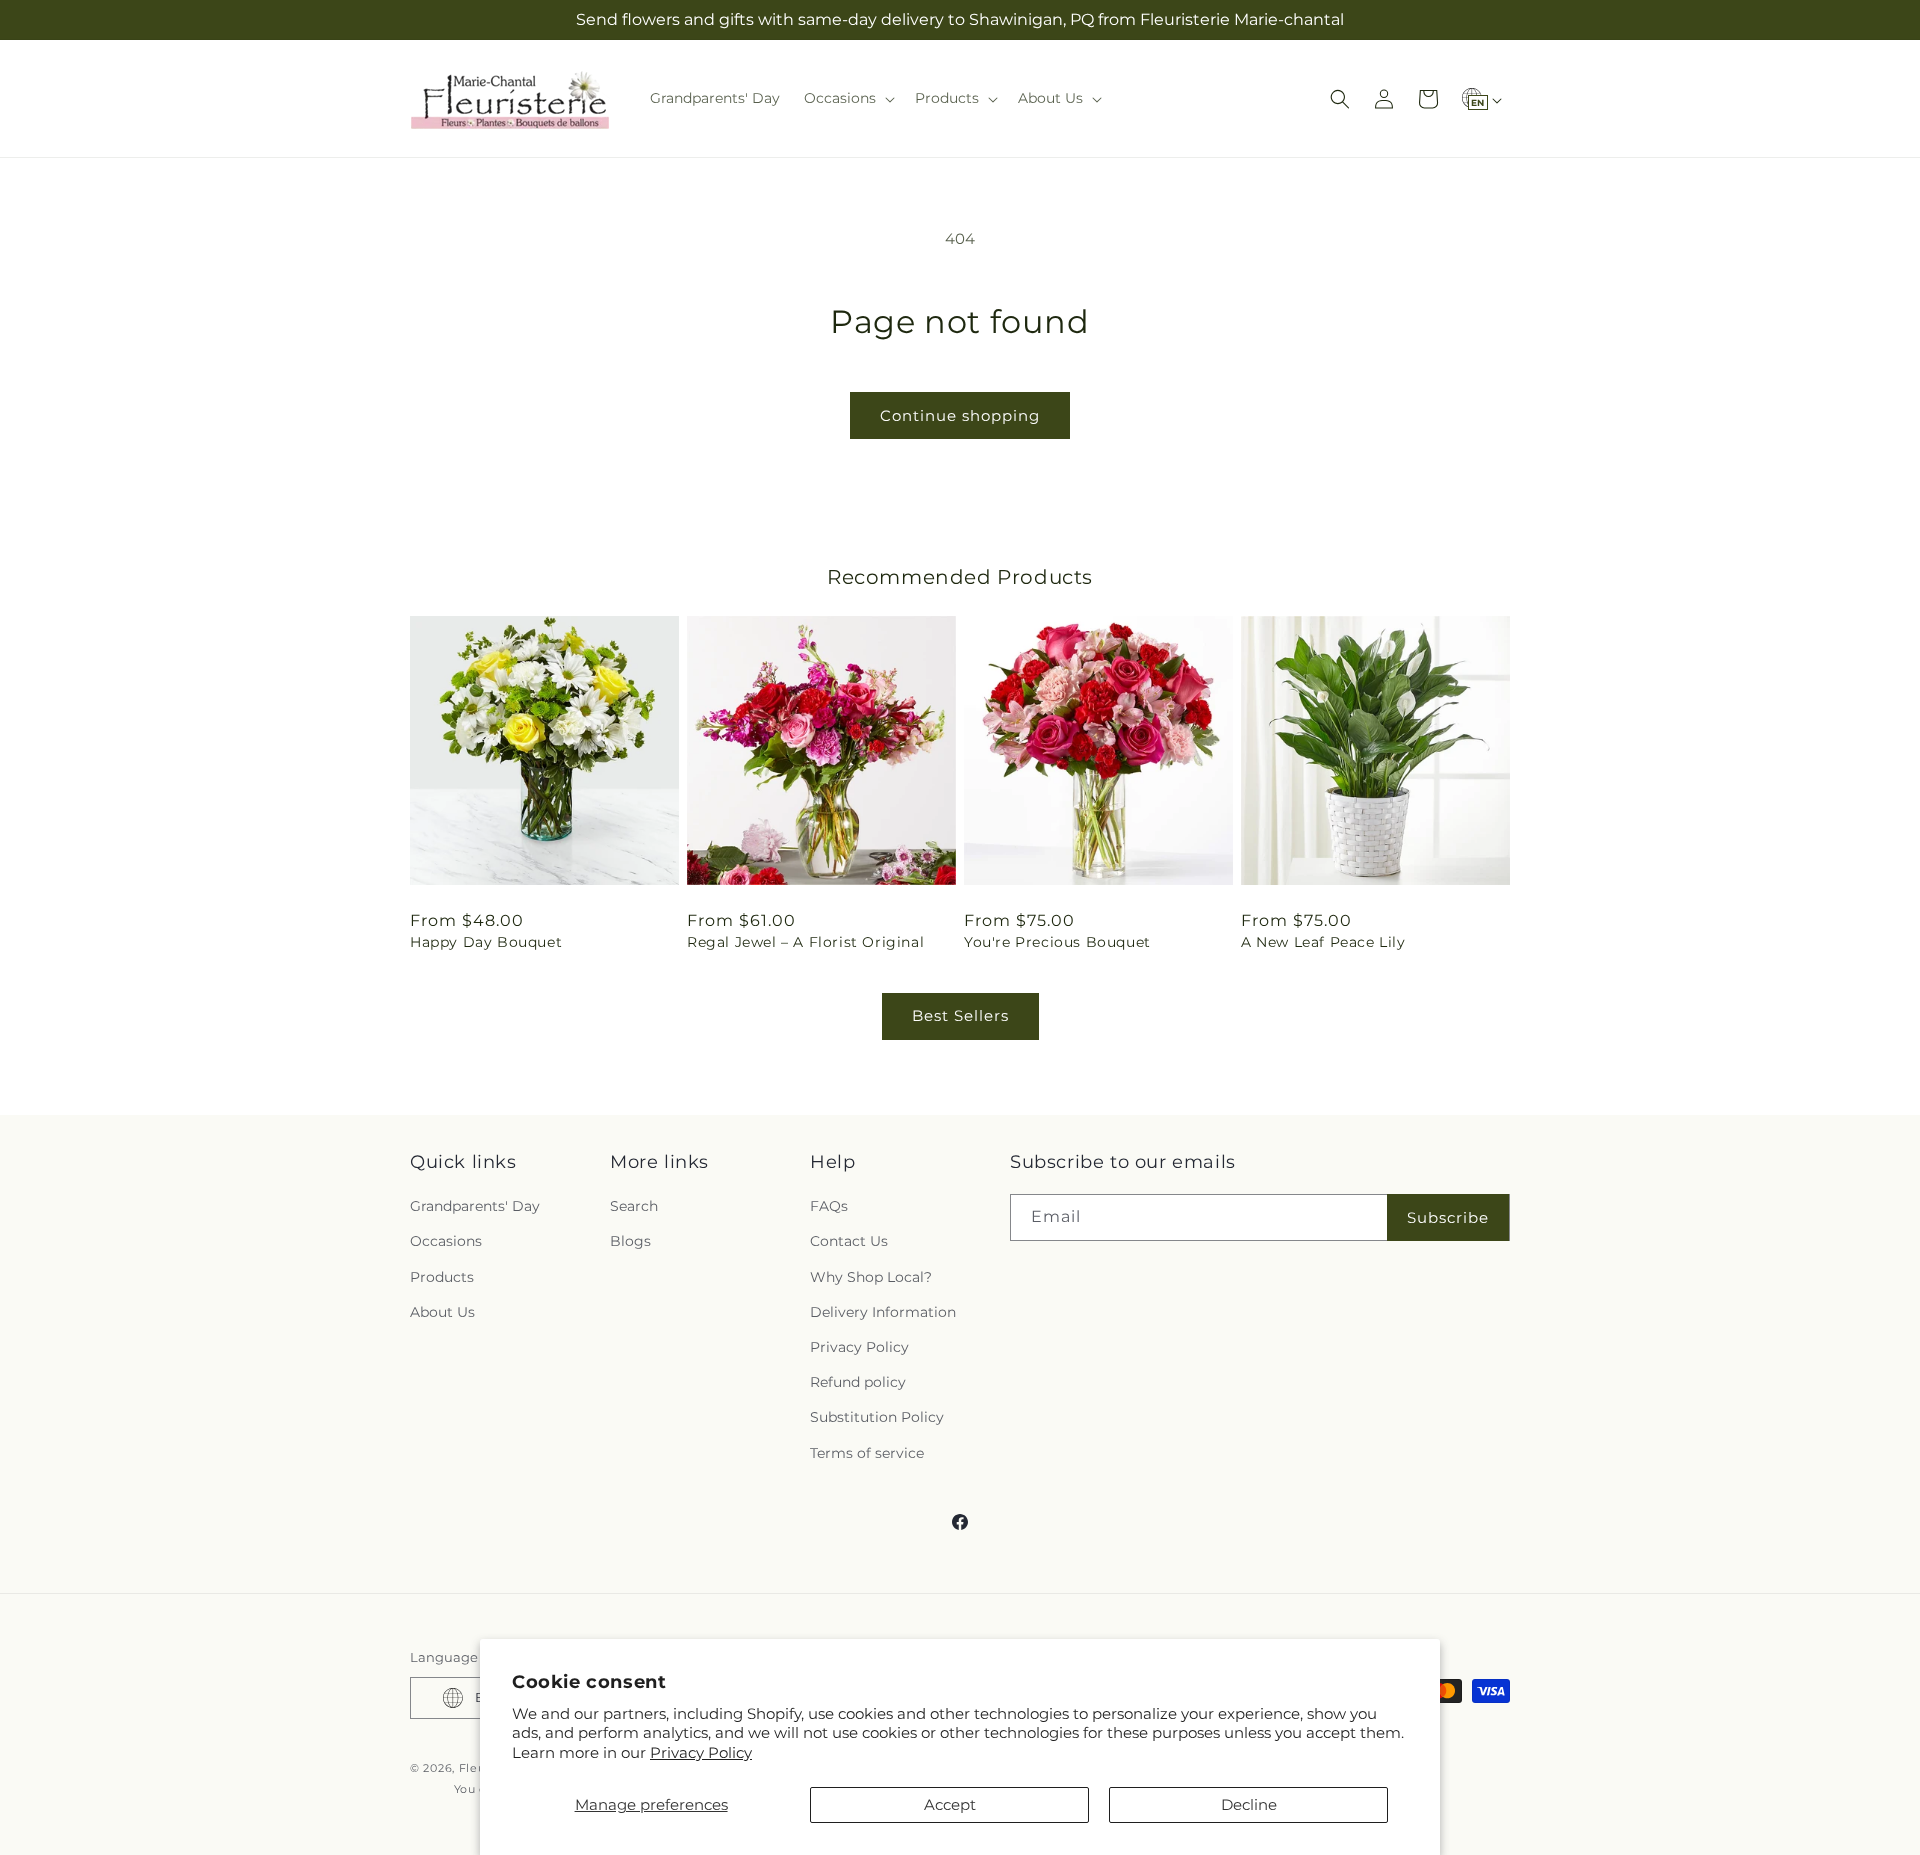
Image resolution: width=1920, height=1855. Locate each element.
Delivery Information (883, 1312)
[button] (847, 98)
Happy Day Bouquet (486, 942)
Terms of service (867, 1453)
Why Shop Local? (871, 1277)
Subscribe (1448, 1217)
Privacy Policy (701, 1752)
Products (442, 1277)
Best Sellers (960, 1015)
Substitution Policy (877, 1417)
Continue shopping (960, 415)
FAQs (829, 1206)
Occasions (446, 1241)
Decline (1249, 1804)
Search (634, 1206)
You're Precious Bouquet (1057, 942)
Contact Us (849, 1241)
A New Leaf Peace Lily (1323, 942)
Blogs (630, 1241)
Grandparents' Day (475, 1206)
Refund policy (858, 1382)
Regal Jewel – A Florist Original (805, 942)
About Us (442, 1312)
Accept (950, 1804)
